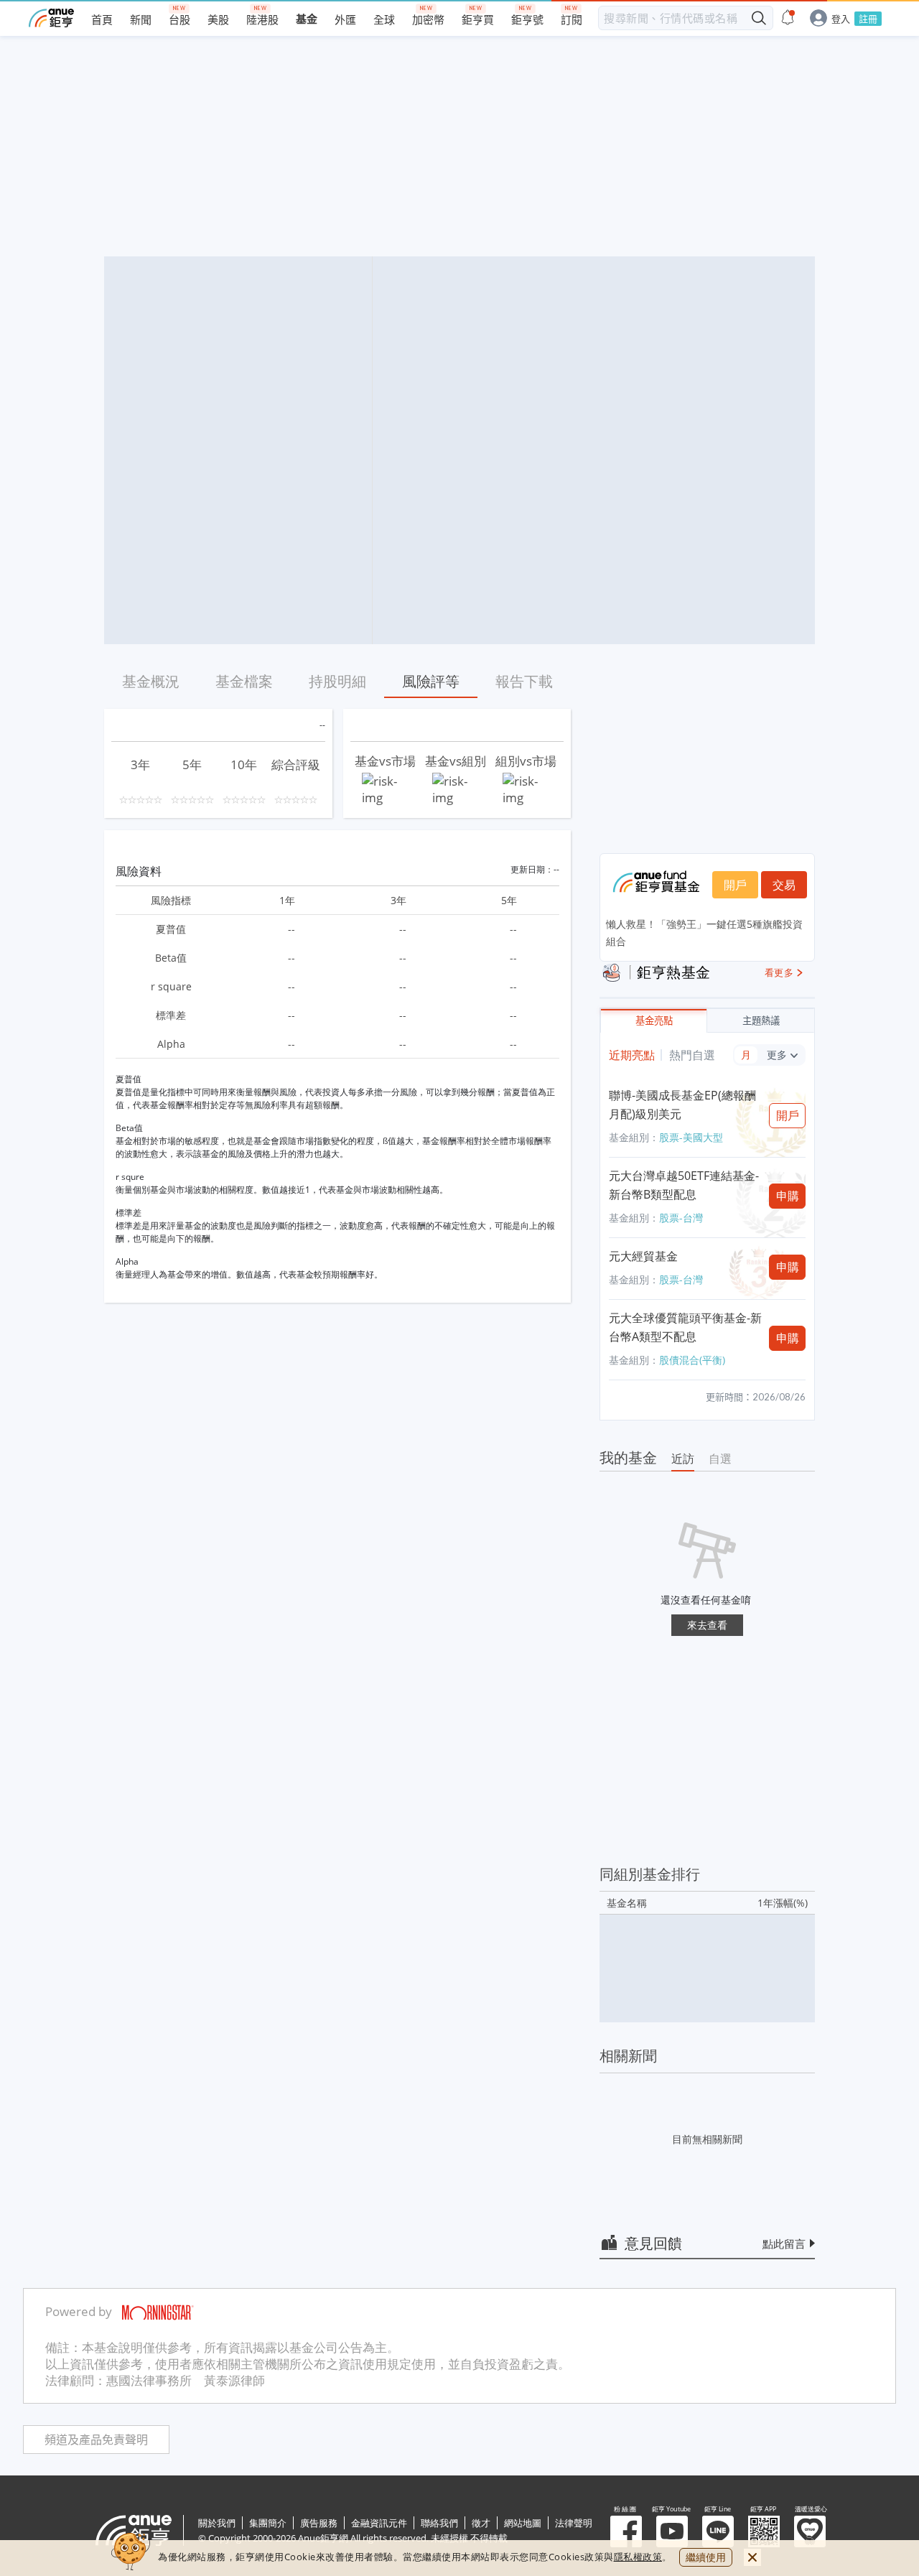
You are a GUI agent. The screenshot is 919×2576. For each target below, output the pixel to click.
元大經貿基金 (643, 1256)
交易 (784, 885)
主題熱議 (761, 1021)
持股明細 (337, 681)
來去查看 (707, 1625)
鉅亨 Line (718, 2531)
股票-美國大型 (691, 1137)
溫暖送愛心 (810, 2531)
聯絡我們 (439, 2523)
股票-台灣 (681, 1218)
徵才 (481, 2523)
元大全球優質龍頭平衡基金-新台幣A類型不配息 (685, 1327)
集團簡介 (268, 2523)
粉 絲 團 (626, 2531)
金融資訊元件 (379, 2523)
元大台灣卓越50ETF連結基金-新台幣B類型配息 (684, 1185)
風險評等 (431, 681)
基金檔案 (244, 681)
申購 (788, 1196)
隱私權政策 (638, 2557)
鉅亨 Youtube (672, 2531)
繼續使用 (706, 2557)
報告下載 (524, 681)
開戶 (735, 885)
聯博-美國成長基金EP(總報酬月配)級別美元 (682, 1105)
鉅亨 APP (764, 2531)
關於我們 (217, 2523)
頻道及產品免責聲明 (96, 2440)
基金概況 (151, 681)
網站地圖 (523, 2523)
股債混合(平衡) (692, 1360)
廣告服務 (319, 2523)
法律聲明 (574, 2523)
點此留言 (784, 2243)
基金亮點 (654, 1021)
